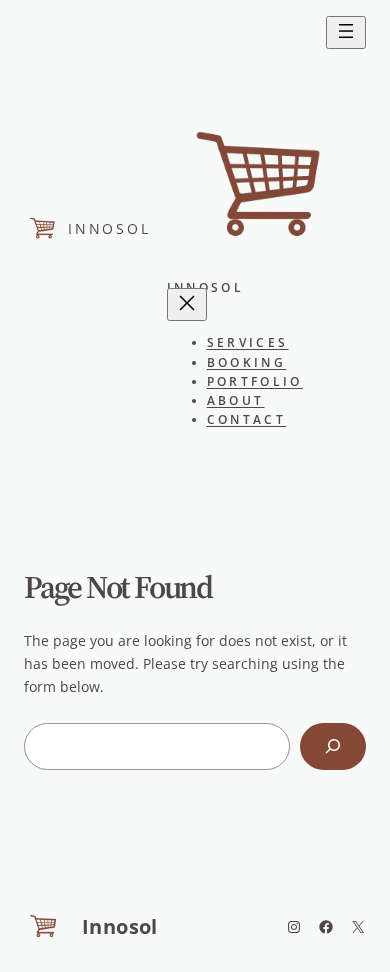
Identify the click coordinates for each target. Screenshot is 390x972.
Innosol (109, 228)
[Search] (333, 746)
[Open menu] (346, 32)
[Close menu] (187, 304)
